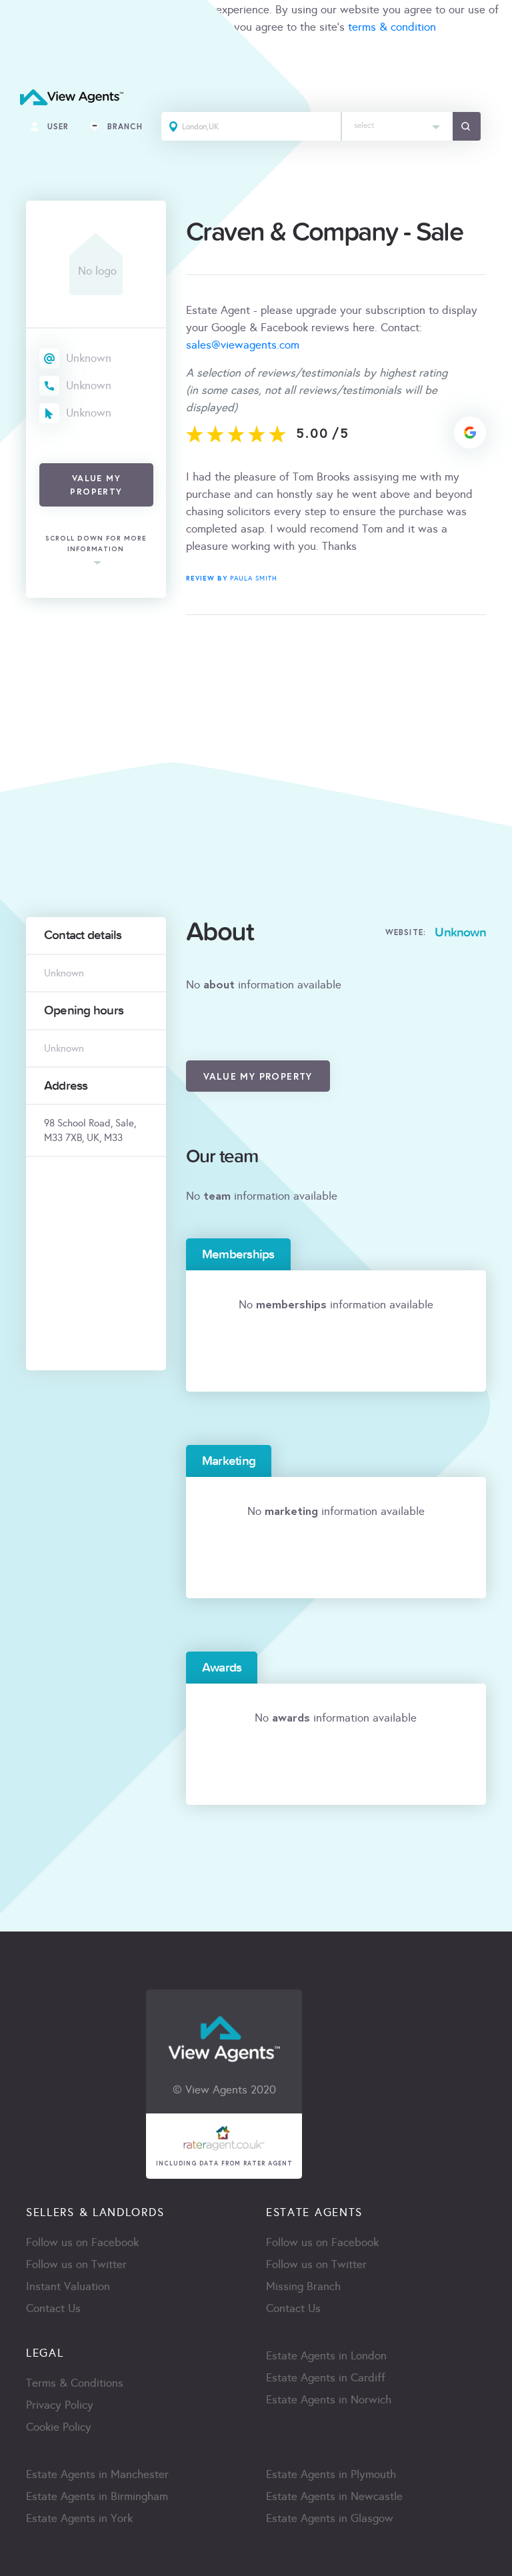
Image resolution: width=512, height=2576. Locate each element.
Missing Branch (303, 2286)
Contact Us (53, 2308)
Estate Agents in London (326, 2356)
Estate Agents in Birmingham (97, 2496)
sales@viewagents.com (243, 345)
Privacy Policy (60, 2405)
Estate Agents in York (79, 2518)
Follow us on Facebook (82, 2242)
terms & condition (392, 27)
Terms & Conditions (75, 2383)
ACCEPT (25, 56)
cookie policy (188, 27)
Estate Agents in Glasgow (330, 2518)
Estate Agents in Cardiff (326, 2378)
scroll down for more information (96, 544)
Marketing (229, 1461)
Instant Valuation (68, 2286)
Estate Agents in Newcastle (334, 2496)
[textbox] (397, 122)
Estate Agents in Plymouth (331, 2474)
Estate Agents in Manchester (97, 2474)
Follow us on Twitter (76, 2264)
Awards (222, 1668)
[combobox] (397, 126)
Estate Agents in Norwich (329, 2400)
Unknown (89, 358)
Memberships (238, 1254)
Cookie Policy (59, 2427)
